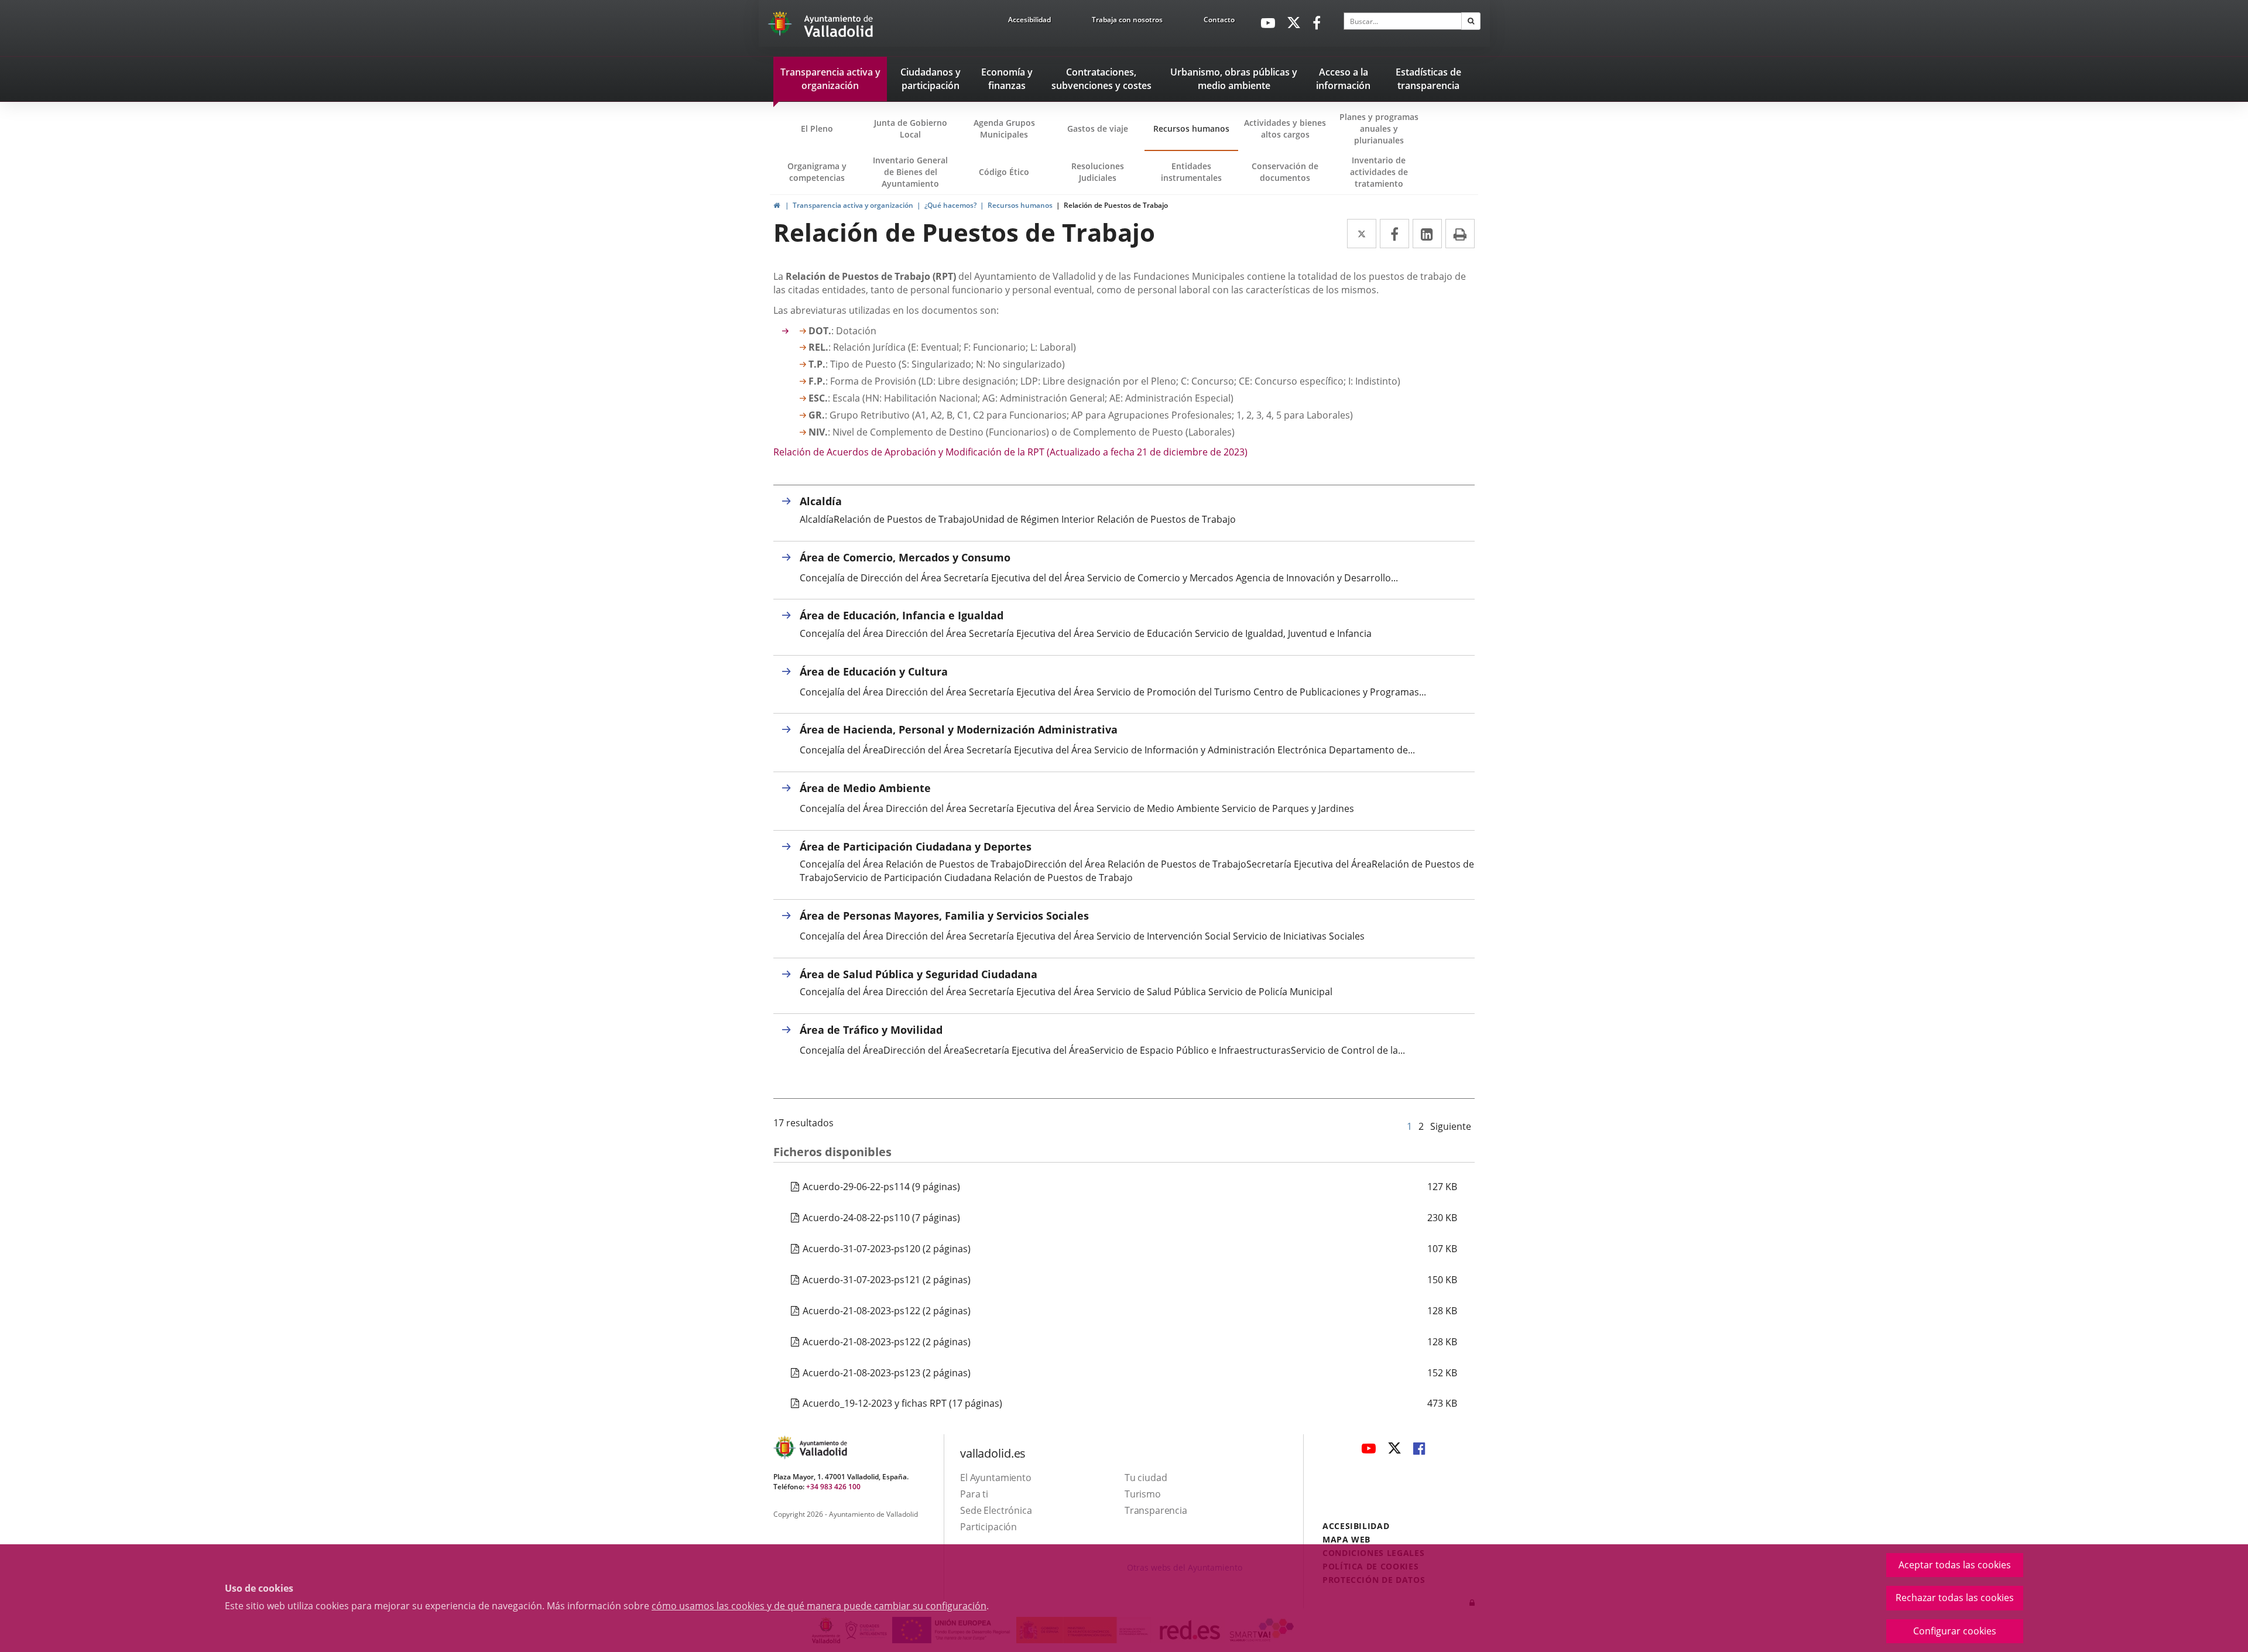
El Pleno (817, 128)
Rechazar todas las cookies (1955, 1598)
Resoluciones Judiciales (1098, 172)
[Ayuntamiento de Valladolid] (781, 26)
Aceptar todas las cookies (1955, 1565)
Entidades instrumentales (1191, 172)
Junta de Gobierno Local (911, 128)
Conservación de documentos (1289, 177)
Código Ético (1004, 172)
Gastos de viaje (1098, 128)
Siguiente (1451, 1126)
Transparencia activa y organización (853, 205)
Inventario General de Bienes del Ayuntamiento (910, 172)
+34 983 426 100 (833, 1487)
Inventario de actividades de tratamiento (1379, 172)
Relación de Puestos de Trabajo (1116, 205)
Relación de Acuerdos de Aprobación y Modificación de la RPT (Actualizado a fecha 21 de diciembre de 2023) (1010, 452)
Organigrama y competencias (817, 172)
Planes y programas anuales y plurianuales (1379, 128)
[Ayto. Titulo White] (839, 26)
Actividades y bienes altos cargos (1285, 128)
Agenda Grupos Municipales (1004, 128)
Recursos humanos (1191, 128)
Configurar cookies (1955, 1631)
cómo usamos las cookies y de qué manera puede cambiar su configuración (819, 1606)
